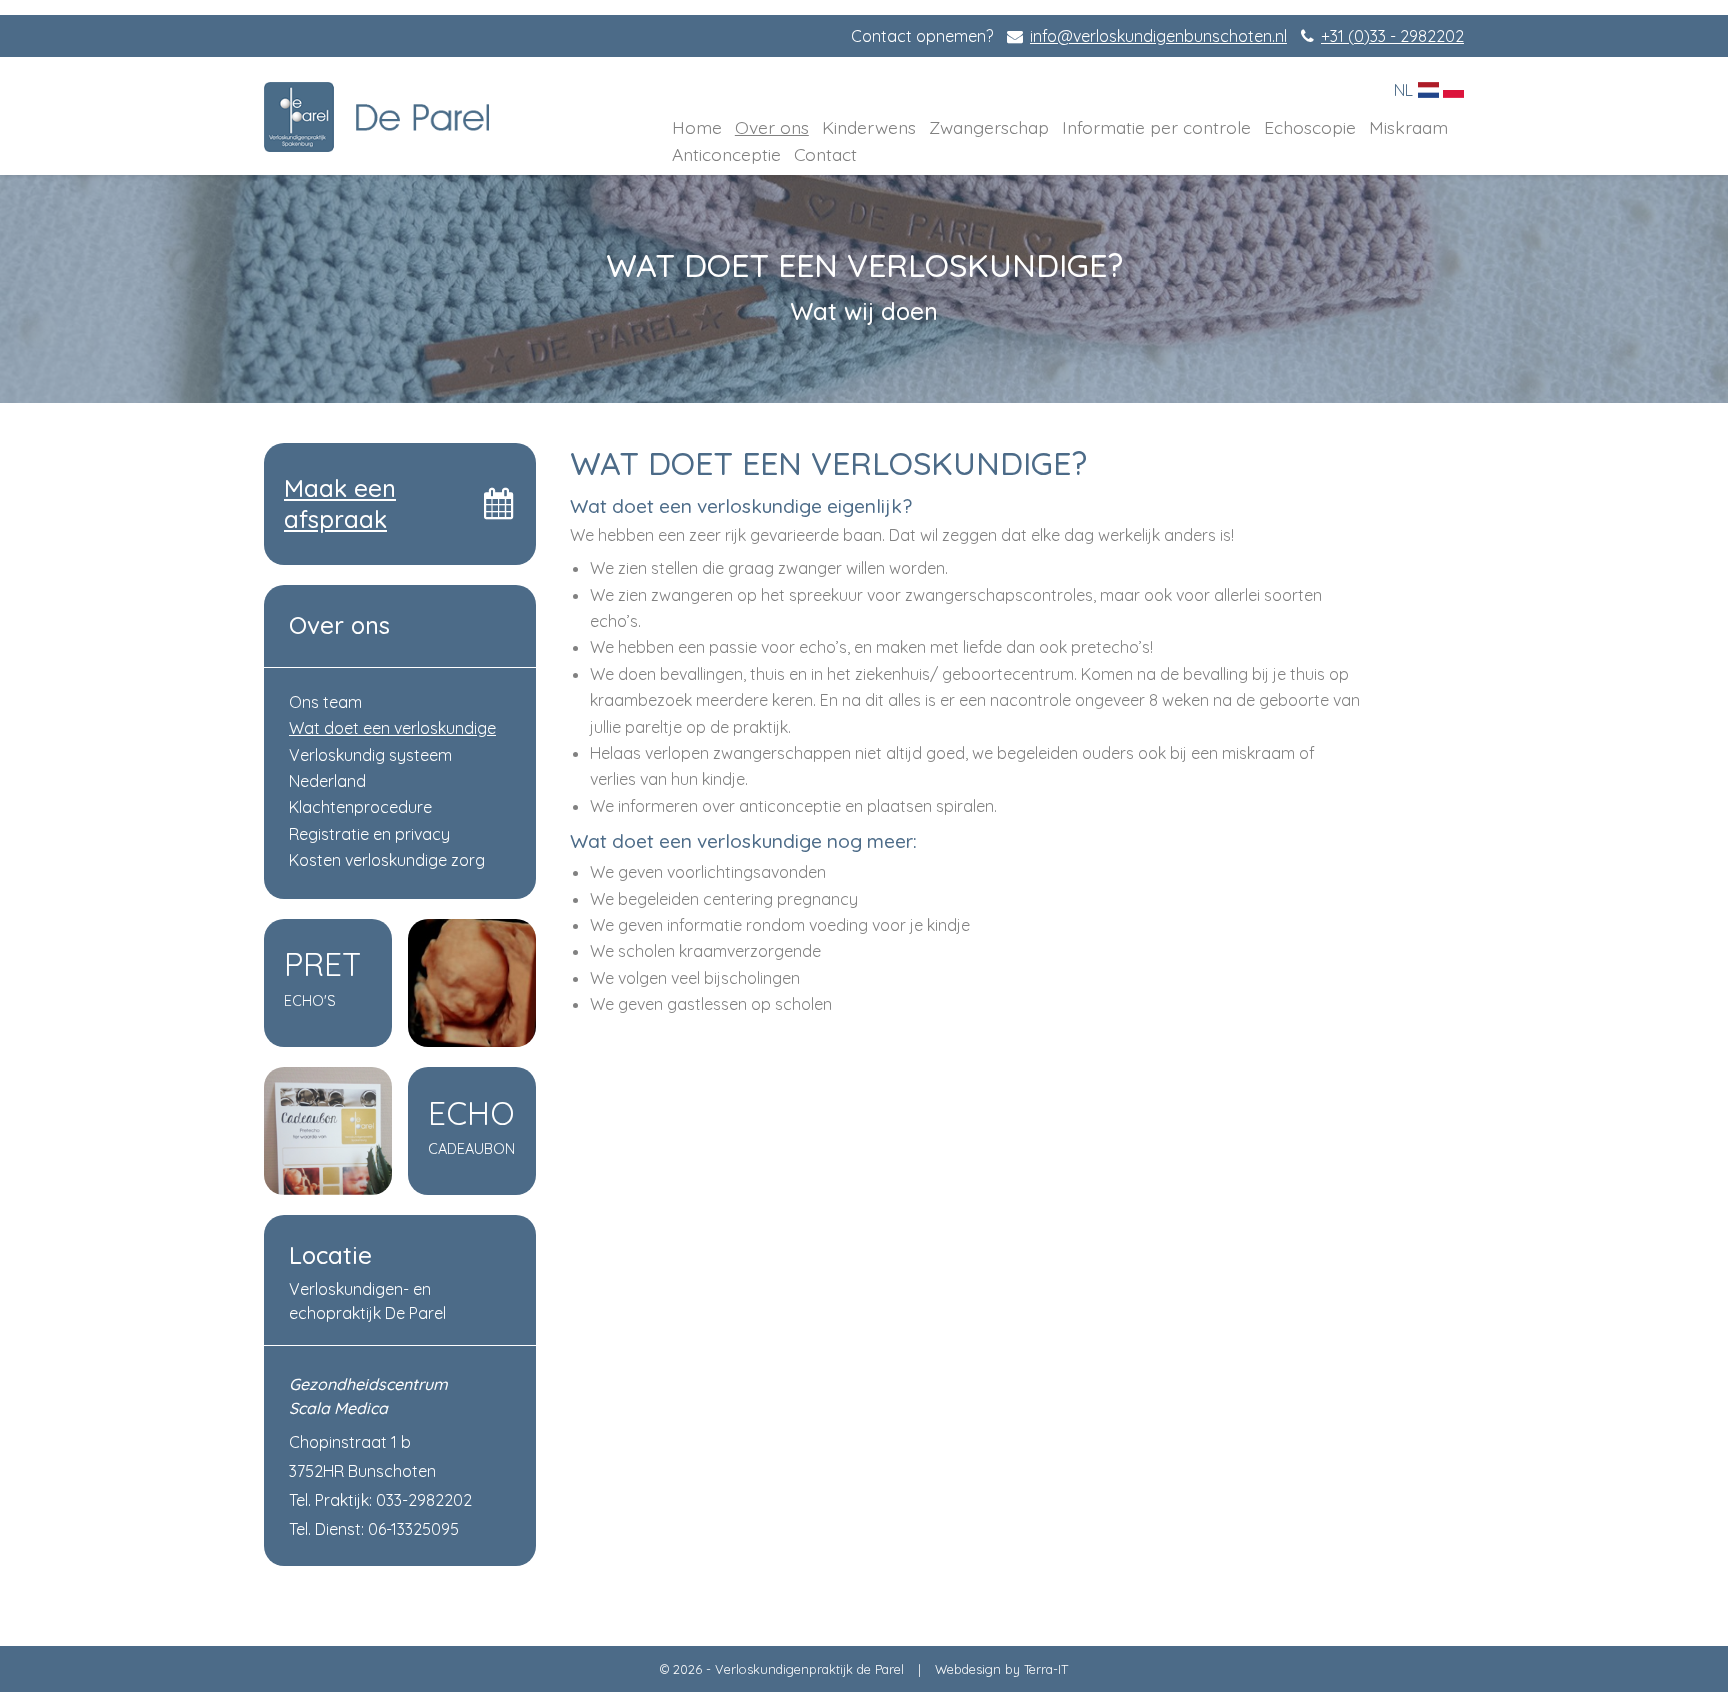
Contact (825, 154)
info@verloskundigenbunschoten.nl (1158, 36)
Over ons (772, 127)
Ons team (325, 702)
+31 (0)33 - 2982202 (1392, 36)
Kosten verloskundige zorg (387, 860)
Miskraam (1408, 127)
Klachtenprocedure (360, 807)
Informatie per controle (1156, 127)
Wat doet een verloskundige (392, 728)
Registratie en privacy (369, 834)
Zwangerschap (989, 127)
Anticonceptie (726, 154)
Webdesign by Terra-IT (1001, 1669)
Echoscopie (1310, 127)
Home (697, 127)
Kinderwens (869, 127)
